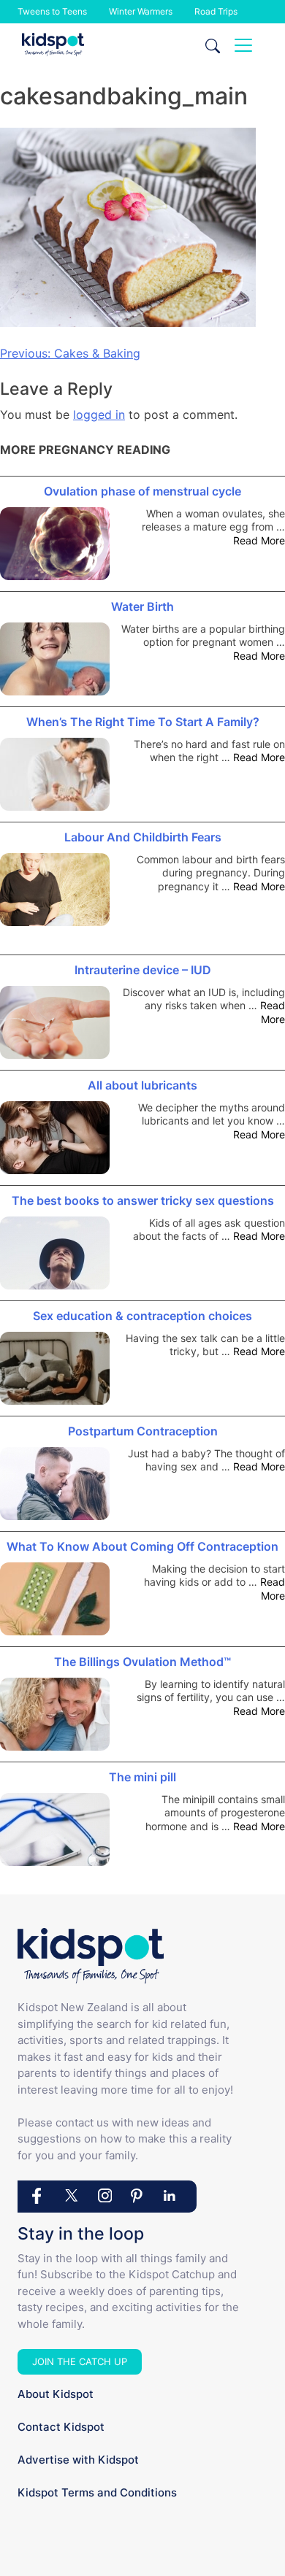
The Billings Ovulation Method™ (142, 1662)
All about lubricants (142, 1085)
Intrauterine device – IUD (143, 970)
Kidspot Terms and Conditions (97, 2492)
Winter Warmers (141, 11)
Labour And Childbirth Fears (143, 837)
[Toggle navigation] (243, 45)
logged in (99, 414)
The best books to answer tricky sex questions (143, 1200)
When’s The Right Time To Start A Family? (143, 722)
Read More (259, 540)
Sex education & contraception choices (142, 1316)
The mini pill (142, 1777)
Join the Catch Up (80, 2361)
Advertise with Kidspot (78, 2460)
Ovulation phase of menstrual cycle (142, 491)
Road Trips (216, 11)
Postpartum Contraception (143, 1431)
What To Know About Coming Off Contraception (142, 1546)
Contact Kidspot (61, 2427)
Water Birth (142, 606)
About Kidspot (56, 2394)
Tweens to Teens (52, 11)
